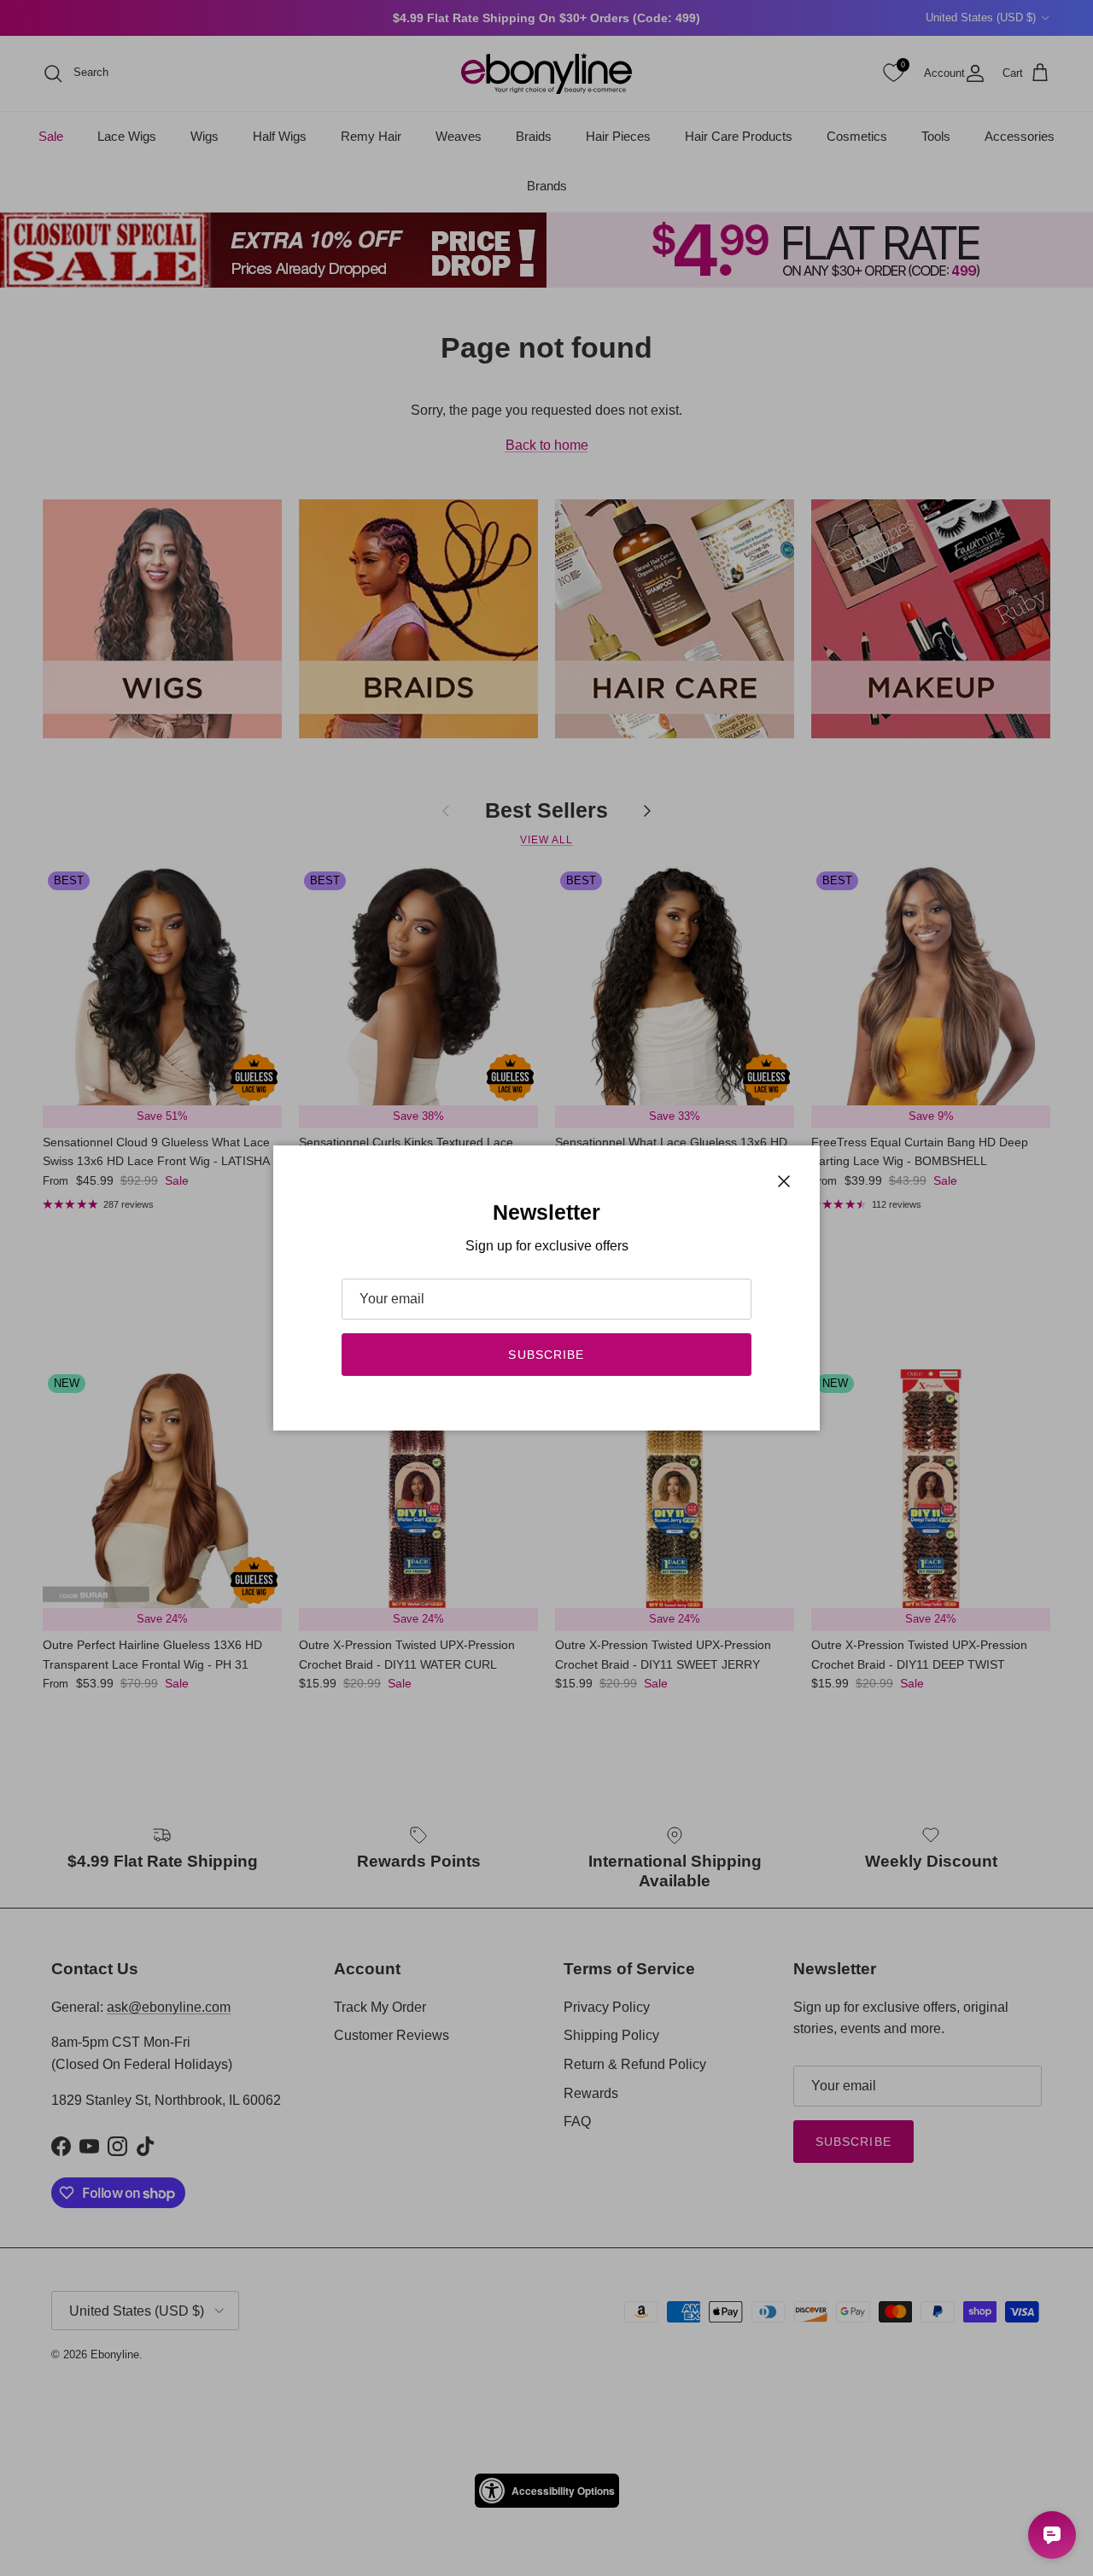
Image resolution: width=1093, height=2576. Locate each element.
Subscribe (546, 1355)
